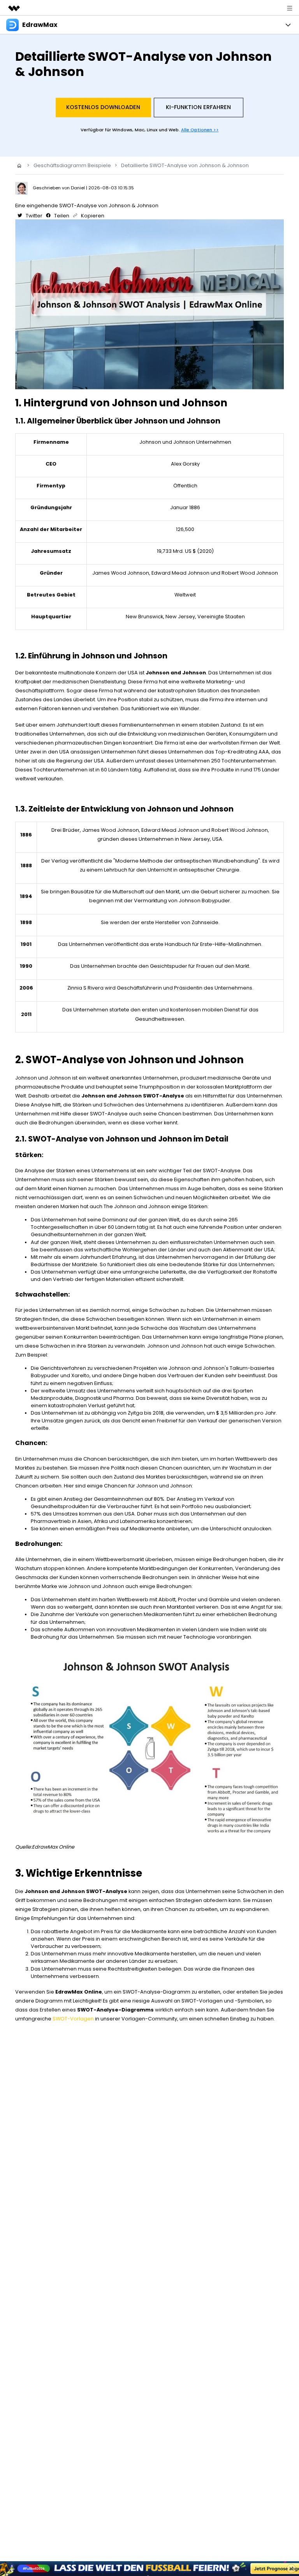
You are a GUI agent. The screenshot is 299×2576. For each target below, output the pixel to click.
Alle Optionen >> (200, 130)
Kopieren (92, 216)
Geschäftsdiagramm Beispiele (72, 165)
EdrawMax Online (53, 1847)
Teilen (61, 216)
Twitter (33, 216)
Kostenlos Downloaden (103, 107)
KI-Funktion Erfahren (198, 107)
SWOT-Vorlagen (73, 2019)
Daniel (78, 188)
